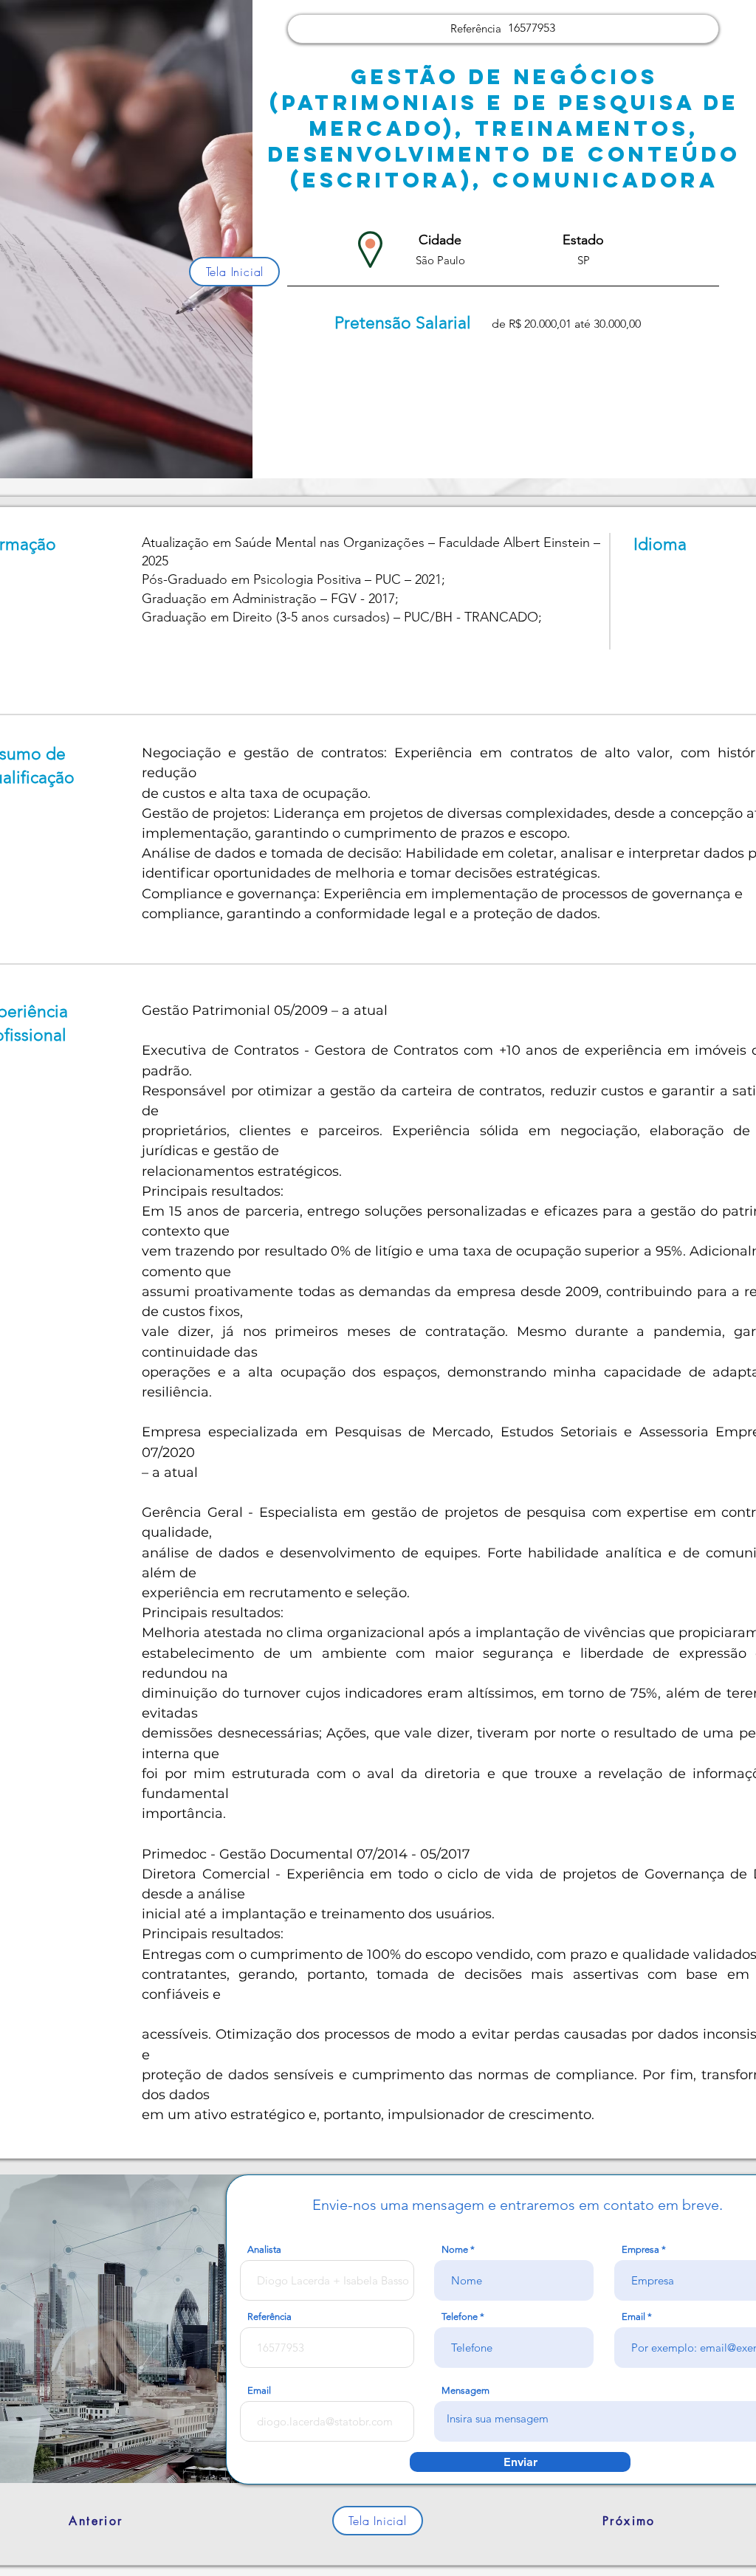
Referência (269, 2317)
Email (259, 2390)
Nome (455, 2249)
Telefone (460, 2317)
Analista (264, 2249)
